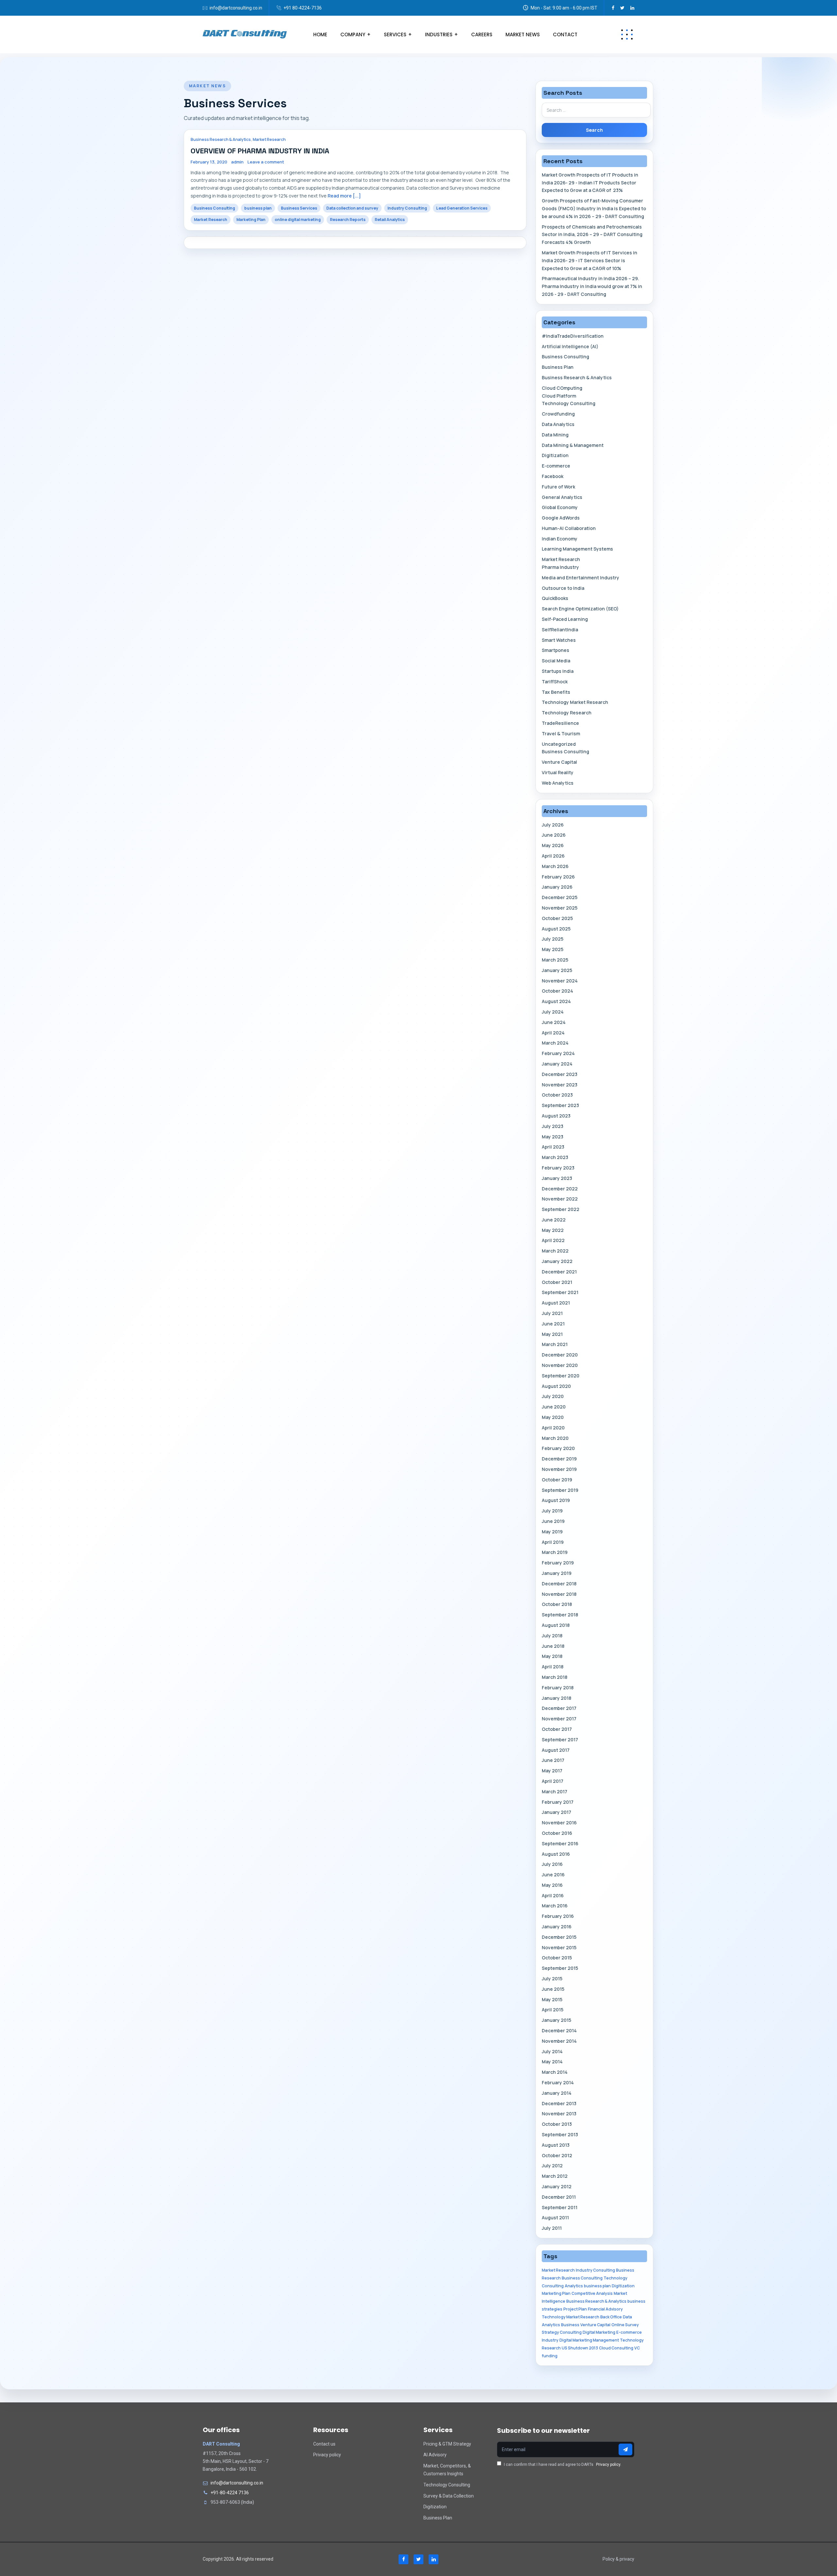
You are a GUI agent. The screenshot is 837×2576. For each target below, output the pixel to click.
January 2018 (556, 1698)
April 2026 (553, 856)
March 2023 (555, 1157)
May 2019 (552, 1532)
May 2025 (553, 949)
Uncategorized (559, 744)
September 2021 (560, 1292)
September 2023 (560, 1105)
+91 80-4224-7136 (303, 8)
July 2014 (552, 2051)
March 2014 (555, 2072)
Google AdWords (561, 518)
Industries (439, 34)
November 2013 (559, 2114)
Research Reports (348, 220)
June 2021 (553, 1324)
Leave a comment (266, 162)
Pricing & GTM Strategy (447, 2444)
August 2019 (556, 1500)
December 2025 (560, 897)
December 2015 (559, 1937)
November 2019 (559, 1469)
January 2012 (557, 2186)
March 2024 (555, 1043)
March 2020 (555, 1438)
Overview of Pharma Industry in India (260, 151)
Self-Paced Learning (565, 619)
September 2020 (561, 1376)
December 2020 (560, 1355)
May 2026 (553, 845)
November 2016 (559, 1823)
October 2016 (557, 1833)
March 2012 (555, 2176)
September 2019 (560, 1490)
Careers (482, 34)
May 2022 (553, 1230)
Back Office (611, 2317)
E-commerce (556, 466)
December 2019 (559, 1459)
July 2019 (552, 1511)
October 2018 (557, 1604)
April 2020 (553, 1428)
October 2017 (557, 1729)
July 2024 (553, 1012)
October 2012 (557, 2155)
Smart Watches (559, 640)
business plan (258, 208)
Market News (523, 34)
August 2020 (556, 1386)
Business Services (299, 208)
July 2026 (553, 825)
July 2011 (552, 2228)
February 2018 (558, 1688)
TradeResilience (560, 723)
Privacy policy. (609, 2465)
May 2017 (552, 1771)
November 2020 (560, 1365)
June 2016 (553, 1875)
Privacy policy (327, 2455)
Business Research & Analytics (221, 139)
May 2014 (552, 2062)
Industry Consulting (407, 208)
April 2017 (553, 1781)
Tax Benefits (556, 692)
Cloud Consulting (616, 2348)
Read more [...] (344, 196)
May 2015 (552, 1999)
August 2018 (556, 1625)
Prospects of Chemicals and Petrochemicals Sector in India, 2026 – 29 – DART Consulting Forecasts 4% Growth (592, 235)
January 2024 (557, 1064)
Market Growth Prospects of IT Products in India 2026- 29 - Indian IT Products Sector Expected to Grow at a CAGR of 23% (590, 183)
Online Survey (625, 2325)
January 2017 (556, 1812)
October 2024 (557, 991)
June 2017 (553, 1760)
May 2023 (553, 1137)
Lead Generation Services (462, 208)
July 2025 (553, 939)
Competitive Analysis (592, 2293)
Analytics (574, 2286)
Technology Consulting (569, 403)
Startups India (558, 671)
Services (395, 34)
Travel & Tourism (561, 734)
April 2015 (553, 2010)
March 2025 (555, 960)
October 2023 (557, 1095)
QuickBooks (555, 598)
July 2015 (552, 1979)
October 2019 (557, 1480)
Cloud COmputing (562, 388)
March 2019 (555, 1552)
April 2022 (553, 1240)
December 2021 (559, 1272)
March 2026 (555, 866)
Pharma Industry (560, 567)
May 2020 (553, 1417)
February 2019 (558, 1563)
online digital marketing (298, 220)
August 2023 (556, 1116)
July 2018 (552, 1636)
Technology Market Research (575, 702)
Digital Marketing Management (589, 2340)
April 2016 (553, 1895)
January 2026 (557, 887)
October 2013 (557, 2124)
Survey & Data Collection (449, 2496)
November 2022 (560, 1199)
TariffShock (555, 682)
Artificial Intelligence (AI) (570, 346)
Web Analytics (558, 783)
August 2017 (556, 1750)
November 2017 (559, 1719)
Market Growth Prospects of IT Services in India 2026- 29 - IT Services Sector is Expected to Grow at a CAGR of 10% (589, 260)
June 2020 (554, 1407)
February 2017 (558, 1802)
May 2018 (552, 1656)
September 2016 (560, 1843)
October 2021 (557, 1282)
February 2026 (558, 877)
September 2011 (560, 2207)
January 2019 (557, 1573)
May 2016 (552, 1885)
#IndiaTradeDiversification (573, 336)
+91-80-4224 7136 (230, 2493)
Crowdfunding (558, 414)
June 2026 (554, 835)
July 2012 (552, 2166)
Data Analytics (558, 424)
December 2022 (560, 1189)
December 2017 (559, 1708)
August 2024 (556, 1001)
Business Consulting (214, 208)
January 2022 (557, 1261)
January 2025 (557, 970)
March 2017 (555, 1791)
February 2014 (558, 2082)
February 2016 (558, 1916)
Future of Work (558, 487)
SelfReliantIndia (560, 630)
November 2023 (560, 1085)
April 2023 (553, 1147)
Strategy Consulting (562, 2332)
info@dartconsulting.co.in (236, 8)
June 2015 (553, 1989)
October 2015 (557, 1958)
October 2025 (557, 918)
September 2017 (560, 1740)
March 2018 (555, 1677)
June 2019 (553, 1521)
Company (353, 34)
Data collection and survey (352, 208)
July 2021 (552, 1313)
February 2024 (558, 1053)
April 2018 (553, 1667)
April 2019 (553, 1542)
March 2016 (555, 1906)
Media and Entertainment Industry (581, 578)
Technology (632, 2340)
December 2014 (559, 2030)
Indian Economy (560, 539)
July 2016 (552, 1864)
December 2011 (559, 2197)
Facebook (553, 476)
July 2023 (553, 1126)
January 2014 (557, 2093)
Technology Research (567, 713)
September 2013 (560, 2134)
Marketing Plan (251, 220)
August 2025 (556, 929)
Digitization (555, 455)
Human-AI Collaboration (569, 528)
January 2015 (556, 2020)
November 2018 (559, 1594)
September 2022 (561, 1209)
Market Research (269, 139)
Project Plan (575, 2309)
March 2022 (555, 1251)
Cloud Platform (559, 396)
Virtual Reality (558, 772)
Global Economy (560, 507)
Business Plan (558, 367)
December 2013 (559, 2103)
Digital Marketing (599, 2332)
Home (320, 34)
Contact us (324, 2444)
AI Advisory (435, 2455)
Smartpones (555, 650)
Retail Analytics (390, 220)
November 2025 (560, 908)
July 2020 (553, 1396)
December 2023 (560, 1074)
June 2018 (553, 1646)
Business (570, 2325)
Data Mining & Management (573, 445)
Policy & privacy (618, 2559)
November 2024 (560, 981)
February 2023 (558, 1168)
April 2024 (553, 1033)
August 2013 (556, 2145)
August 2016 (556, 1854)
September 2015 (560, 1968)
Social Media (556, 661)
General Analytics (562, 497)
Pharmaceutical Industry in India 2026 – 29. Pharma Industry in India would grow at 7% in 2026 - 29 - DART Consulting (592, 286)
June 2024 (554, 1022)
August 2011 (555, 2218)
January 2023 (557, 1178)
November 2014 (559, 2041)
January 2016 (557, 1927)
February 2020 (558, 1448)
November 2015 (559, 1947)
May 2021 (552, 1334)
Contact (565, 34)
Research (551, 2348)
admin (237, 162)
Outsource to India (563, 588)
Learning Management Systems (577, 549)
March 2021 (555, 1344)
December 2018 (559, 1584)
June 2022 (554, 1220)
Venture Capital (559, 762)
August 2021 (556, 1303)
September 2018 (560, 1615)
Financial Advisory (605, 2309)
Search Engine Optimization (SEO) (580, 609)
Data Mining (555, 435)
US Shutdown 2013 (580, 2348)
